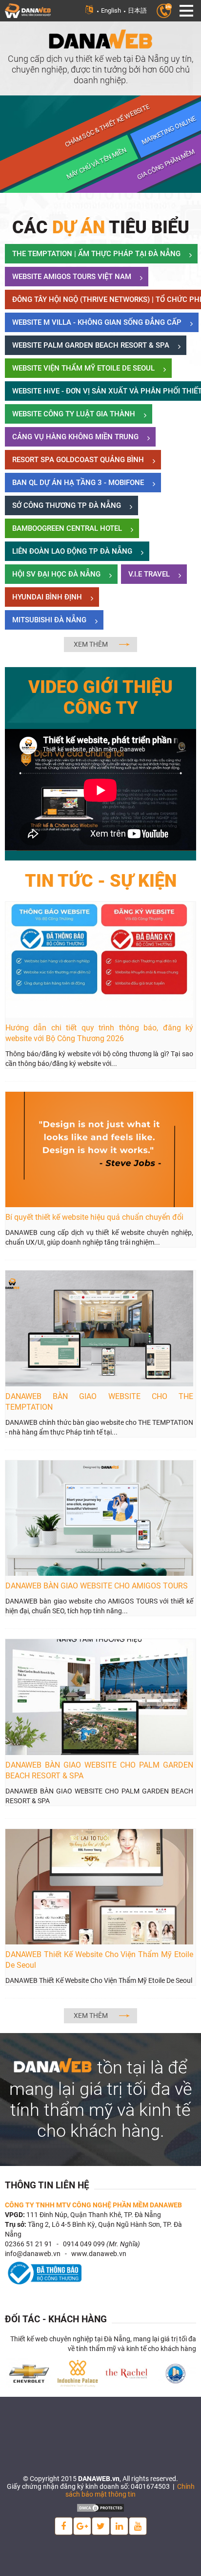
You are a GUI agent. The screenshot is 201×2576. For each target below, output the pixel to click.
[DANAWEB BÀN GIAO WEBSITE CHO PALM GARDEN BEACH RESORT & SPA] (99, 1697)
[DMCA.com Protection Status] (100, 2507)
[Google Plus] (82, 2526)
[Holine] (164, 10)
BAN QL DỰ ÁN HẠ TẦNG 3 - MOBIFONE (78, 483)
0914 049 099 (84, 2244)
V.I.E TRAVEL (149, 574)
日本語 (137, 10)
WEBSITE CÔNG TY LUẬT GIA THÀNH (74, 414)
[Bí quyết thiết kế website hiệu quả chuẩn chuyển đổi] (99, 1149)
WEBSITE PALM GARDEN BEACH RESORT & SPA (91, 345)
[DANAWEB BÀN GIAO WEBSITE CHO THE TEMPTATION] (99, 1328)
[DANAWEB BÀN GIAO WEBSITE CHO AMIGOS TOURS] (99, 1517)
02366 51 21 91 (29, 2244)
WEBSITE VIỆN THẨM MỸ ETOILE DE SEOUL (83, 368)
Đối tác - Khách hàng (56, 2319)
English (111, 10)
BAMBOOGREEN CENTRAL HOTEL (67, 528)
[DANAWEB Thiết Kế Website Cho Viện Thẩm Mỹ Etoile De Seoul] (99, 1886)
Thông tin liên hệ (47, 2185)
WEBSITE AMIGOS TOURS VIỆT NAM (72, 277)
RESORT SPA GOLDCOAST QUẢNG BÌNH (78, 460)
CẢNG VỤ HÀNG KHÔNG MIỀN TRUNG (75, 437)
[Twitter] (101, 2526)
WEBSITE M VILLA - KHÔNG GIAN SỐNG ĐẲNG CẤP (97, 322)
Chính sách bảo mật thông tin (130, 2490)
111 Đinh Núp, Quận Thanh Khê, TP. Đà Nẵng (94, 2215)
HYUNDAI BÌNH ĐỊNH (47, 597)
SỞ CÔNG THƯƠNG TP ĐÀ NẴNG (67, 505)
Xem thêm (91, 644)
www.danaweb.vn (99, 2254)
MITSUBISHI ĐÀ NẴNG (49, 620)
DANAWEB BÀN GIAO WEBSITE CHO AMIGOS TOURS (97, 1586)
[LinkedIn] (119, 2526)
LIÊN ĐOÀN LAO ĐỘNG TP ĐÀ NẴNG (72, 551)
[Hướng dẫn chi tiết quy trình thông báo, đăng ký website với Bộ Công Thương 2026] (99, 959)
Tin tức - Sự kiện (101, 881)
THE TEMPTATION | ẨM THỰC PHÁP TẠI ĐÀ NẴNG (96, 254)
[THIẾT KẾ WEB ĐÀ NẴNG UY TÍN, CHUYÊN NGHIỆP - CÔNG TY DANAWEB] (28, 10)
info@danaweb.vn (33, 2254)
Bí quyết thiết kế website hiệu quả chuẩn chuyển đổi (94, 1217)
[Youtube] (138, 2526)
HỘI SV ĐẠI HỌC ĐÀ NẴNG (56, 574)
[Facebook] (64, 2526)
